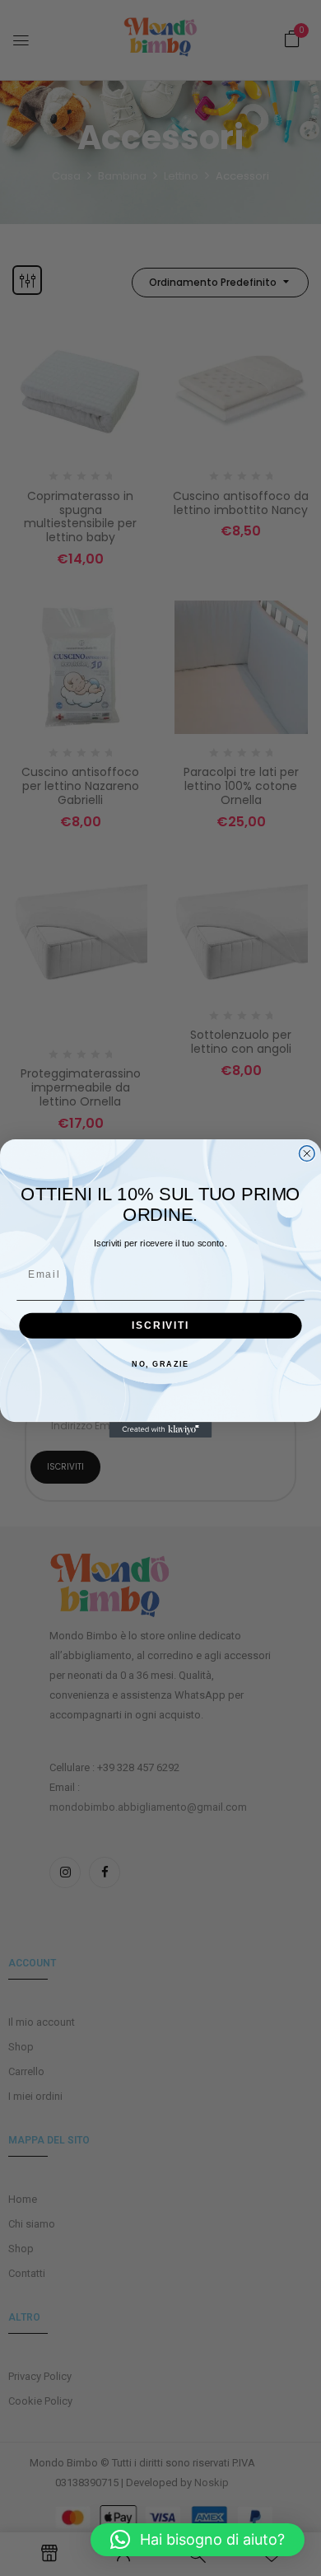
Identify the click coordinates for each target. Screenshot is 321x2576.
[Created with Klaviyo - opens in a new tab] (161, 1430)
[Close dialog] (307, 1153)
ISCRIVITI (160, 1325)
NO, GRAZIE (160, 1364)
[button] (198, 2540)
